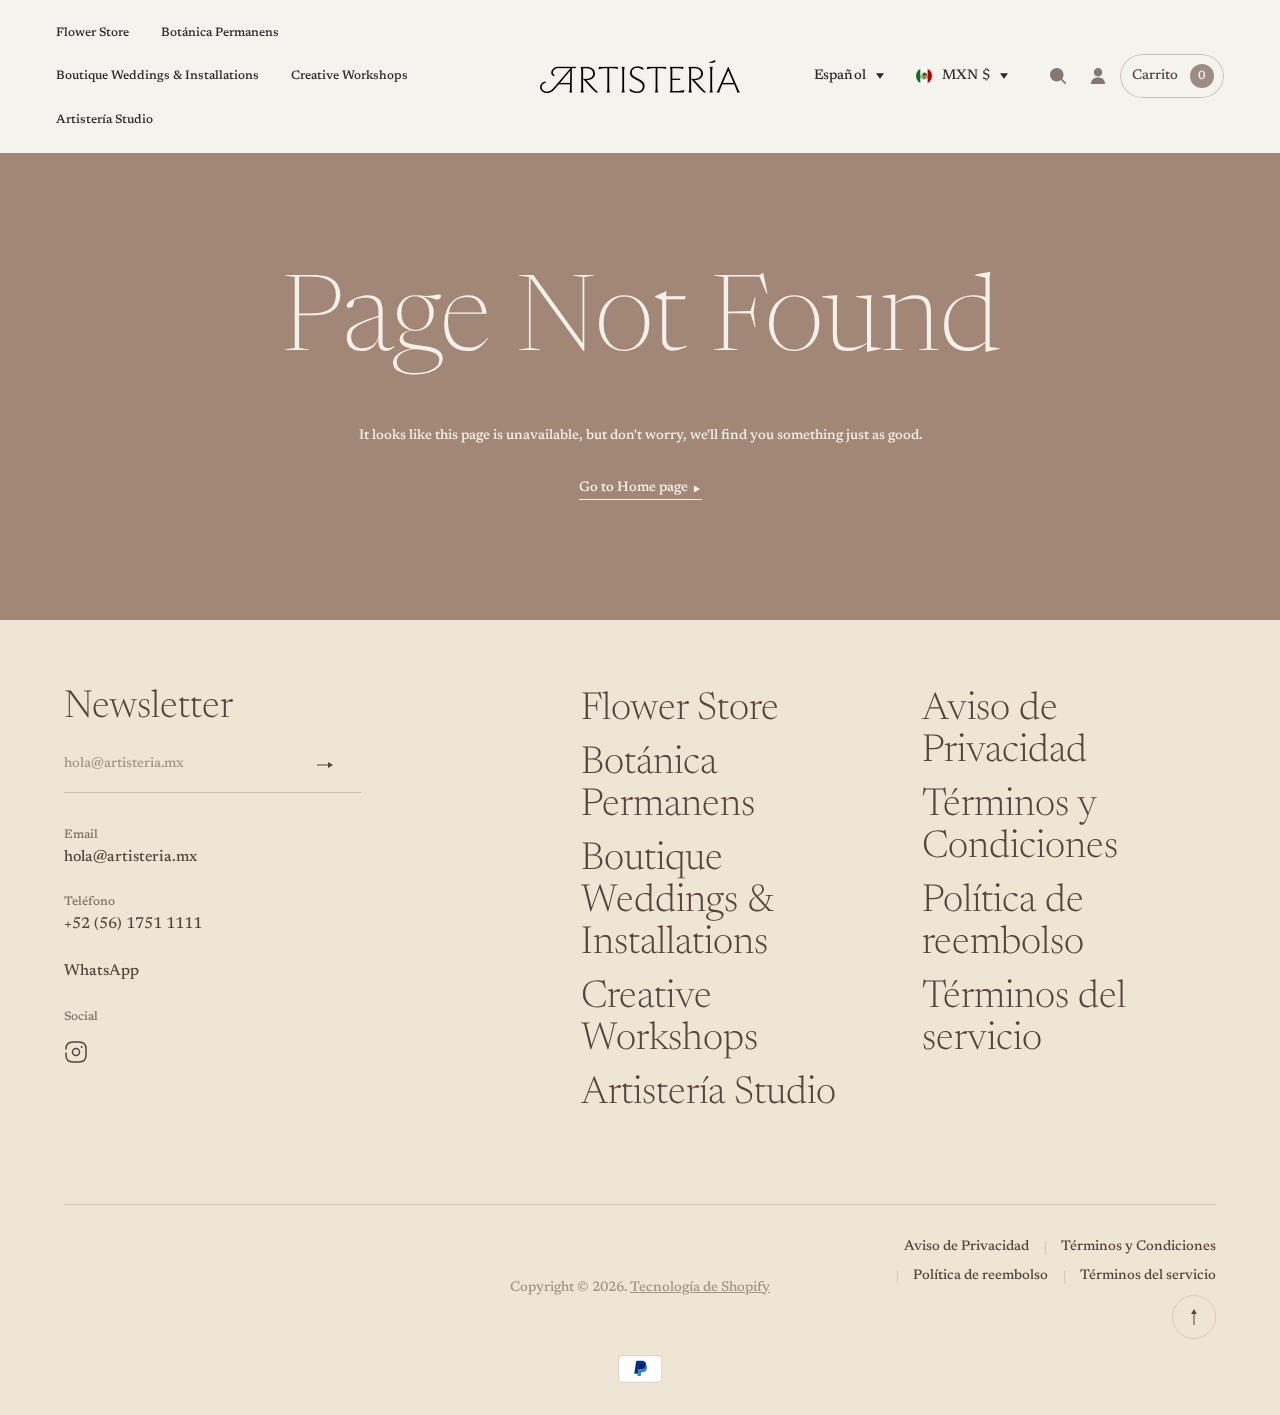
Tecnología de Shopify (700, 1288)
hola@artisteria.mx (130, 857)
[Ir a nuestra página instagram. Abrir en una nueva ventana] (76, 1052)
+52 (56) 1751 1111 (133, 924)
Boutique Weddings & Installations (677, 902)
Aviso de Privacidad (966, 1247)
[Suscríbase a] (333, 765)
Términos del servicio (1148, 1276)
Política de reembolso (980, 1276)
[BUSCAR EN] (1058, 76)
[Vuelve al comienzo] (1194, 1317)
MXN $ (966, 76)
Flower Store (680, 710)
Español (840, 76)
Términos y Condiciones (1138, 1247)
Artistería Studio (708, 1094)
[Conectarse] (1098, 76)
